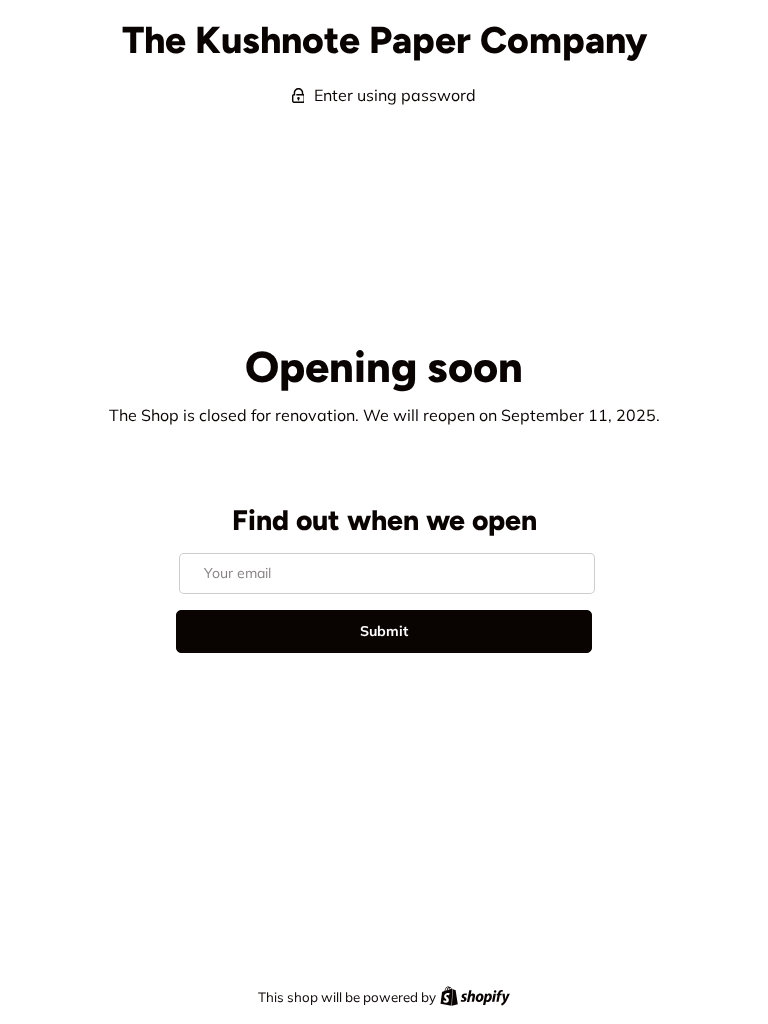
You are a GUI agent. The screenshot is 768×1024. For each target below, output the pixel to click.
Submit (384, 631)
